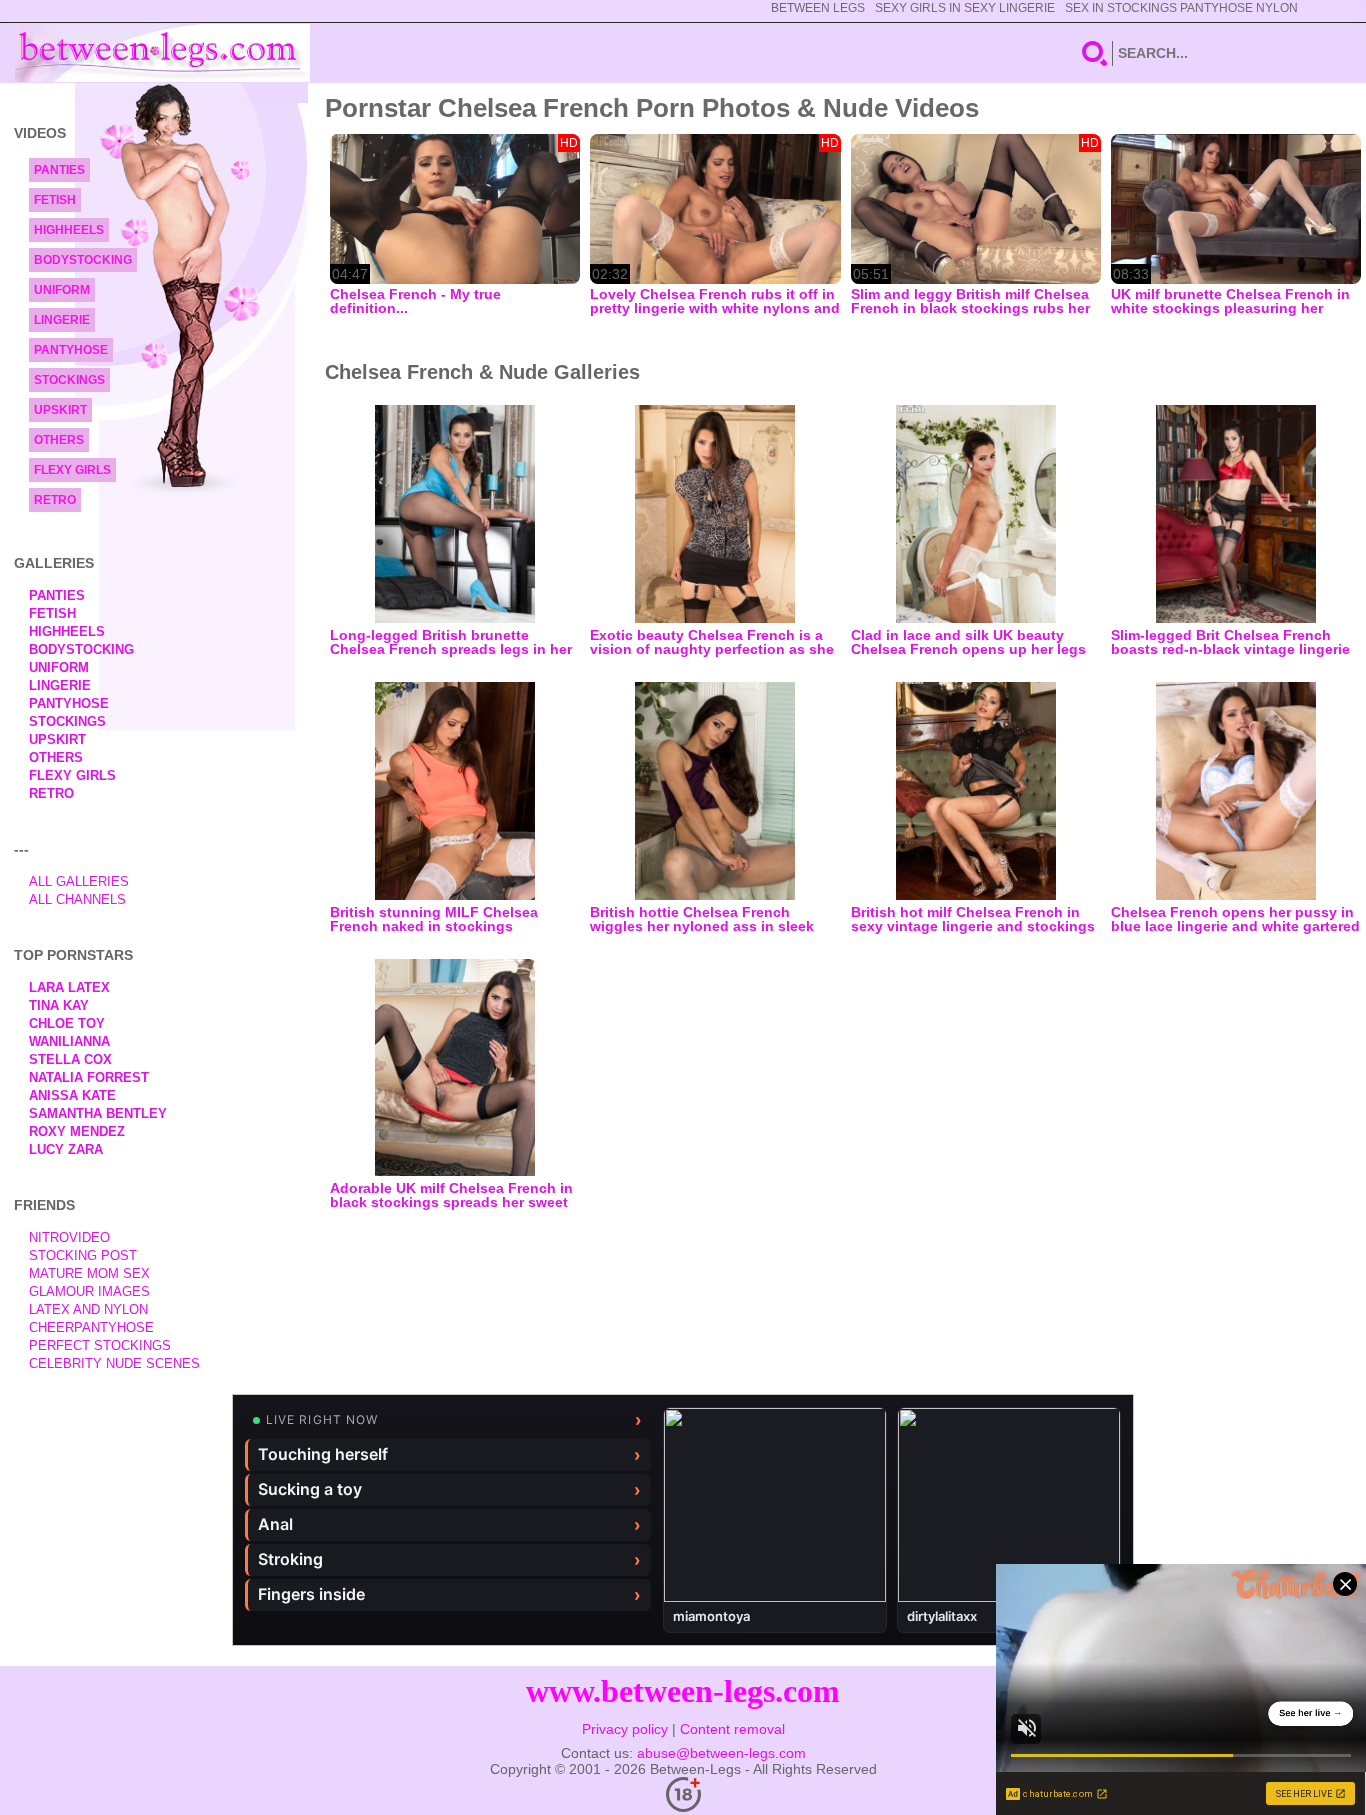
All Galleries (79, 881)
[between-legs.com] (162, 53)
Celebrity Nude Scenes (114, 1363)
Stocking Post (83, 1255)
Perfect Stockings (100, 1345)
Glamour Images (89, 1291)
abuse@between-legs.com (721, 1753)
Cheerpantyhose (91, 1327)
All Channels (77, 899)
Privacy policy (625, 1729)
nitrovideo (69, 1237)
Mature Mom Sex (89, 1273)
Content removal (732, 1729)
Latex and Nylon (88, 1309)
